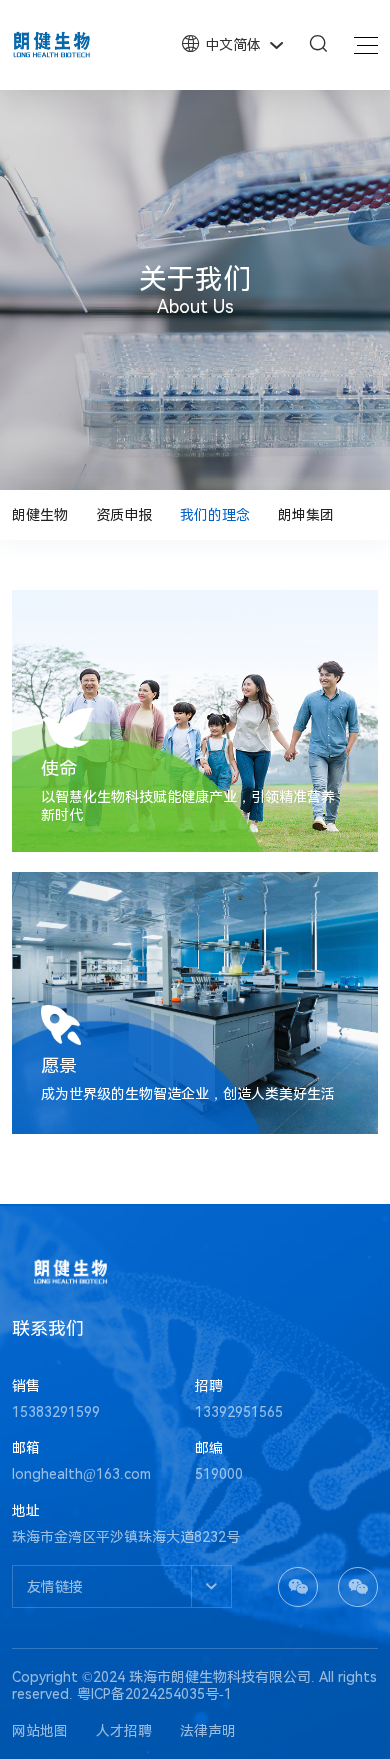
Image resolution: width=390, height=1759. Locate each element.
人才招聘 (124, 1731)
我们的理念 (215, 515)
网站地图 (40, 1731)
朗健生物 (40, 515)
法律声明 (208, 1731)
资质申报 (124, 515)
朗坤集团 (306, 515)
